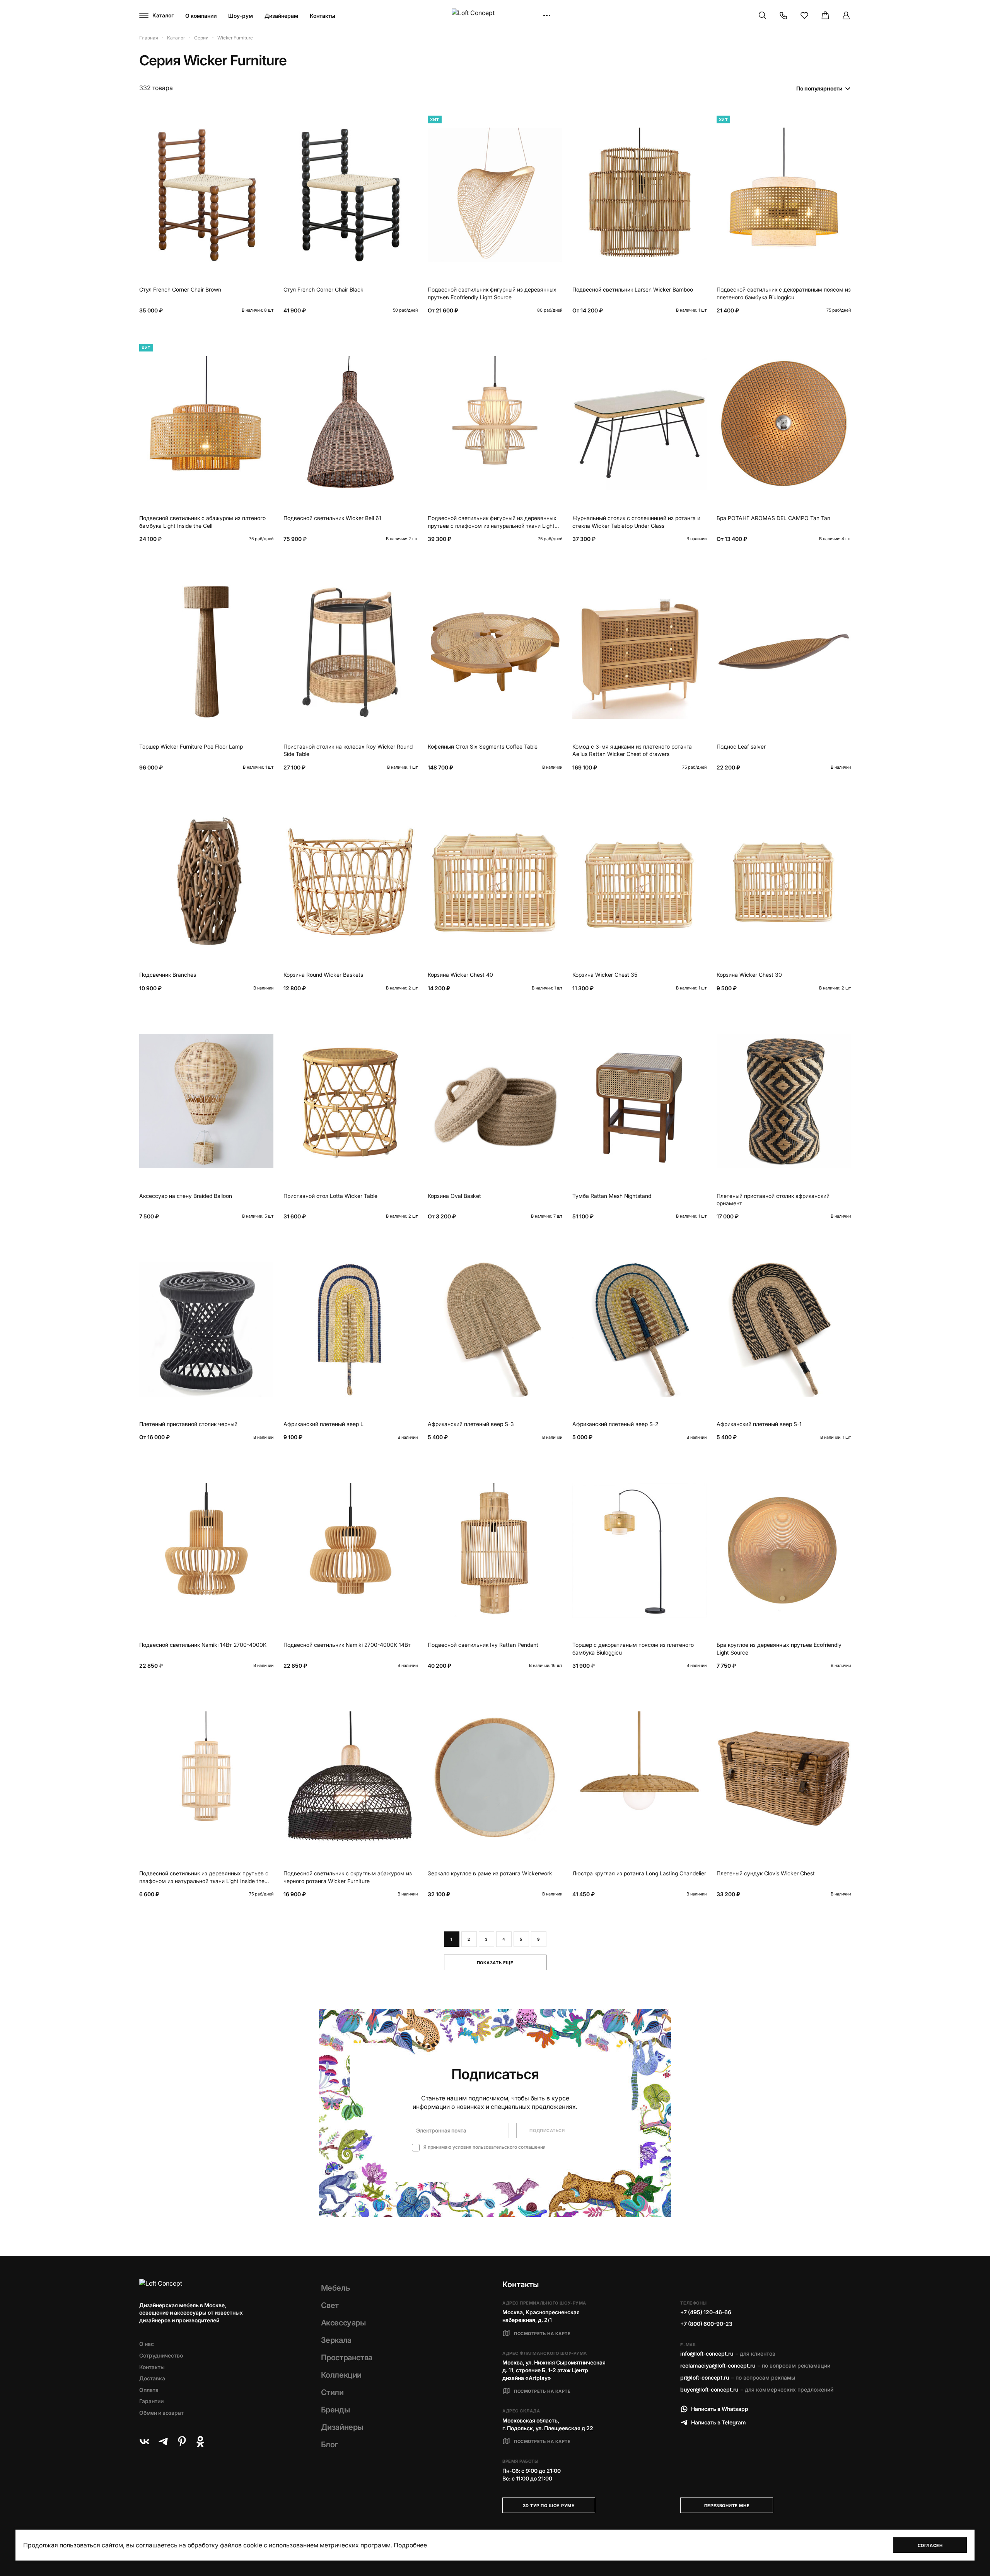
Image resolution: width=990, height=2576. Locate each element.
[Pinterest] (182, 2441)
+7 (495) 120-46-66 (706, 2312)
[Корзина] (825, 15)
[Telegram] (163, 2441)
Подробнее (410, 2545)
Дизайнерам (281, 16)
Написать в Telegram (719, 2422)
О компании (201, 16)
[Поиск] (763, 15)
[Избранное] (804, 15)
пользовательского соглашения (509, 2147)
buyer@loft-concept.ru (709, 2389)
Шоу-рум (241, 16)
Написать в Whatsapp (720, 2409)
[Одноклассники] (200, 2441)
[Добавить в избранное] (266, 119)
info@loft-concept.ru (707, 2353)
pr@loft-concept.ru (705, 2377)
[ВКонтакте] (145, 2441)
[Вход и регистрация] (846, 15)
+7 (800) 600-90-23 (706, 2324)
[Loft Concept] (495, 16)
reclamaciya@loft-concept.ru (718, 2365)
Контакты (323, 16)
